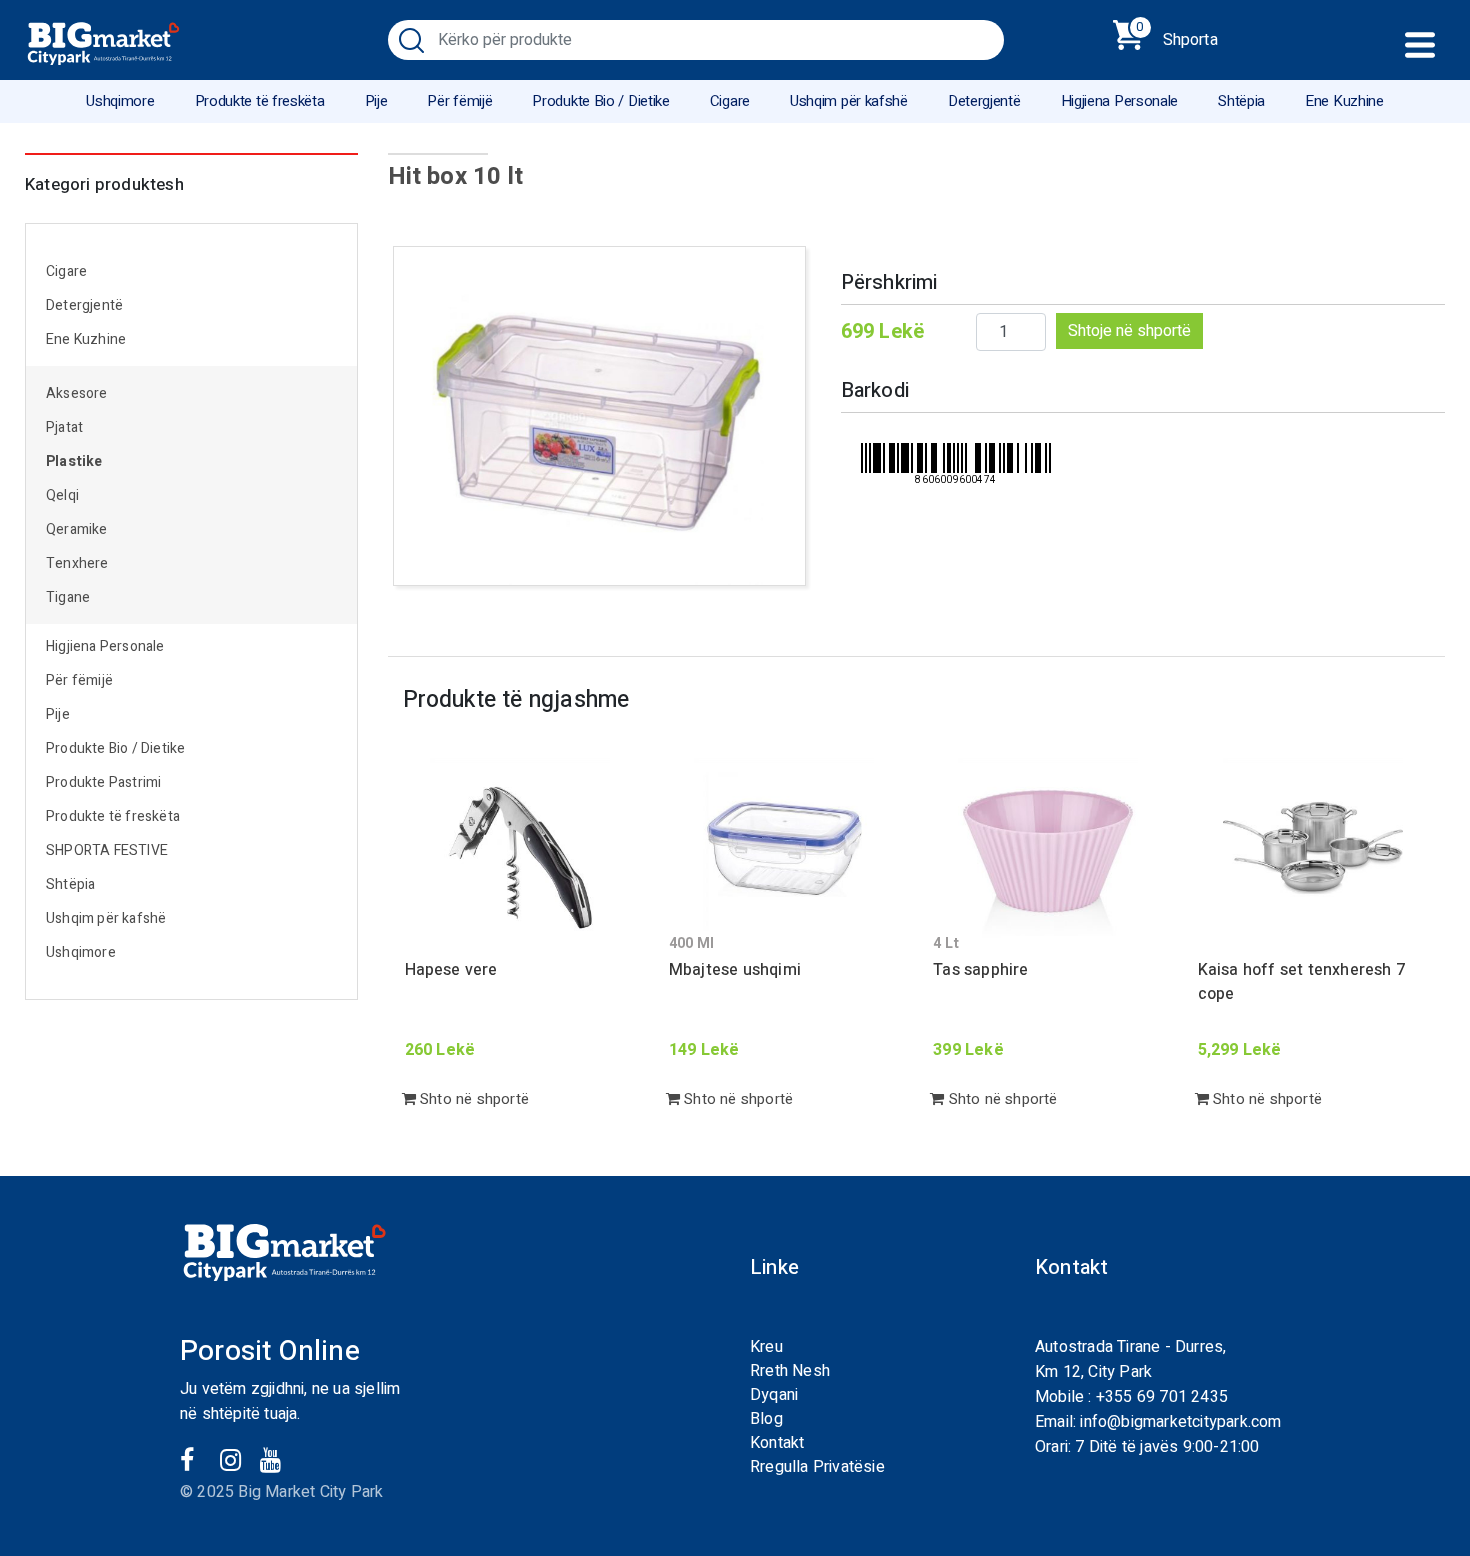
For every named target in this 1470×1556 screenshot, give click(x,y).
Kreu (766, 1347)
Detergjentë (984, 101)
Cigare (730, 101)
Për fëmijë (459, 101)
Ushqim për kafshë (849, 101)
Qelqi (62, 495)
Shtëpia (1241, 101)
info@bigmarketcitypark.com (1180, 1422)
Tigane (68, 597)
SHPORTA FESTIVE (107, 850)
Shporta (1177, 36)
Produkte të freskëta (260, 101)
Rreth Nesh (790, 1371)
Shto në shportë (472, 1099)
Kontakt (777, 1443)
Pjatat (64, 427)
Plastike (74, 461)
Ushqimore (120, 101)
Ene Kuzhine (1344, 101)
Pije (376, 101)
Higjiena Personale (1120, 101)
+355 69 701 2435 (1162, 1397)
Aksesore (77, 393)
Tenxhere (77, 563)
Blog (766, 1419)
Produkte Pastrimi (103, 782)
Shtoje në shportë (1129, 331)
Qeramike (77, 529)
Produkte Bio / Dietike (600, 101)
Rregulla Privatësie (817, 1467)
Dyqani (774, 1395)
